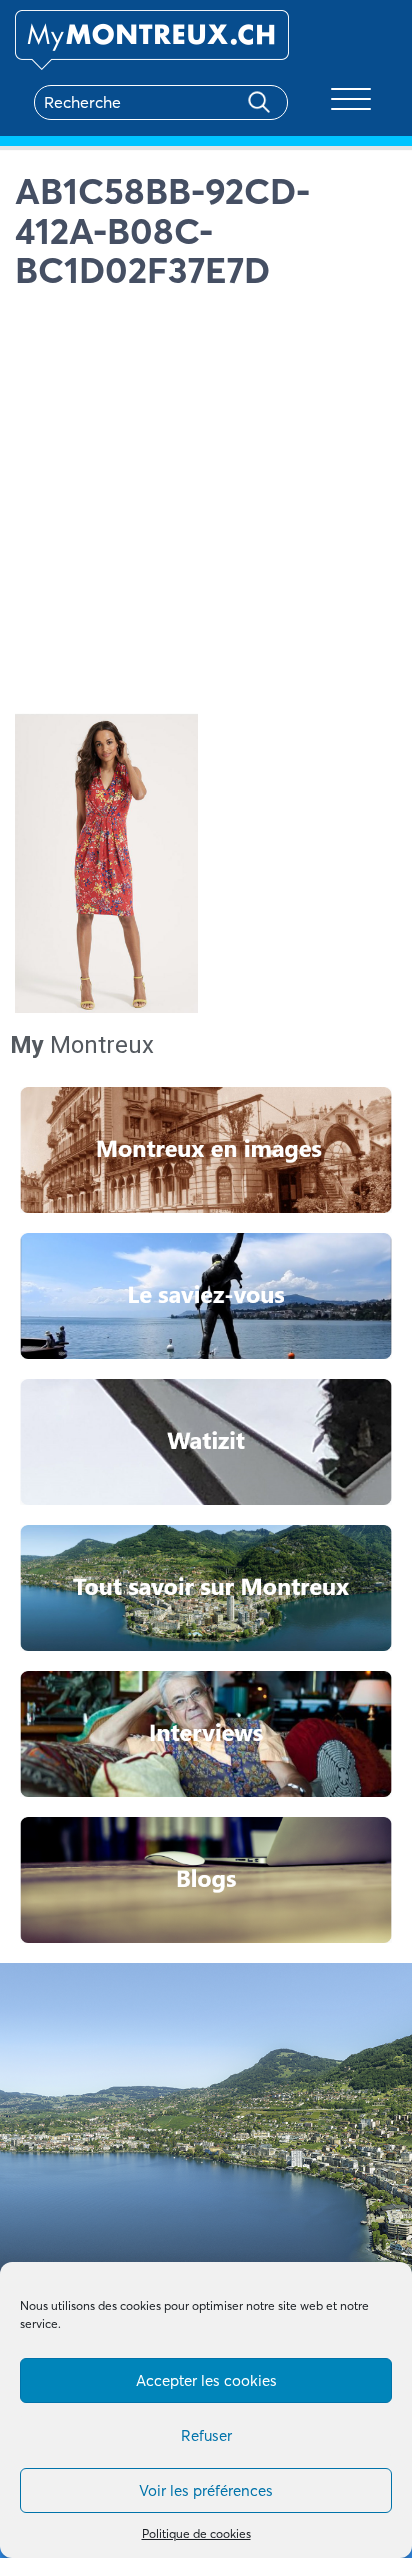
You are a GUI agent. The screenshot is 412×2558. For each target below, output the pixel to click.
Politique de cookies (196, 2533)
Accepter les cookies (206, 2380)
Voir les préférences (206, 2490)
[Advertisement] (206, 507)
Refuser (206, 2435)
